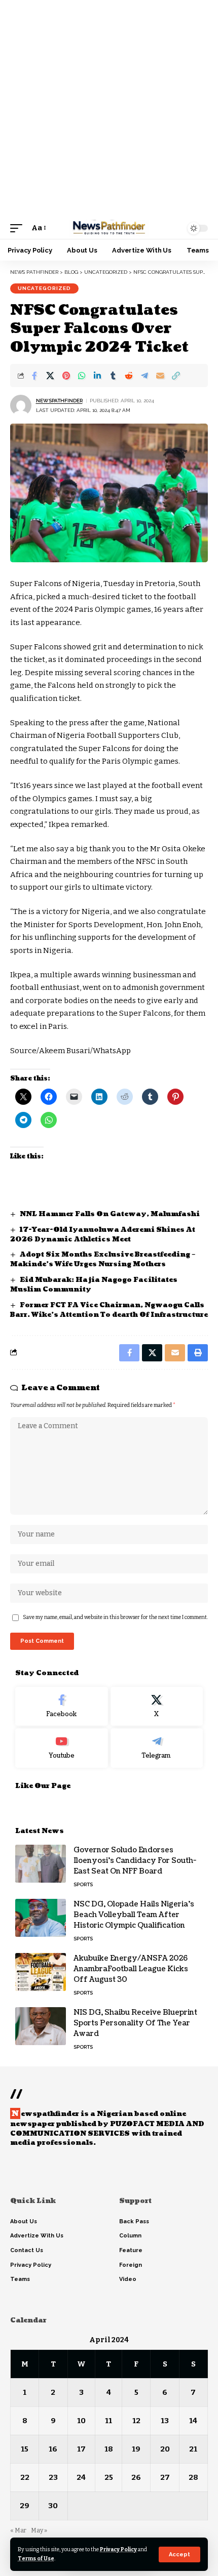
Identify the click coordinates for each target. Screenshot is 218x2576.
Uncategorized (44, 288)
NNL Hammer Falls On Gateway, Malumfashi (111, 1214)
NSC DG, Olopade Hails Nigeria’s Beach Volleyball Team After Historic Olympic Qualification (134, 1915)
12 (136, 2421)
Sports (83, 1884)
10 (81, 2421)
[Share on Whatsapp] (82, 376)
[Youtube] (62, 1748)
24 (81, 2477)
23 (53, 2477)
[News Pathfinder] (109, 228)
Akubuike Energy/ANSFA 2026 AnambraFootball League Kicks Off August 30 (131, 1969)
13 (165, 2421)
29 (25, 2506)
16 (53, 2449)
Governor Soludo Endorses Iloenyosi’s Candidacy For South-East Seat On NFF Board (135, 1861)
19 (136, 2449)
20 (165, 2449)
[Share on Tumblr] (113, 376)
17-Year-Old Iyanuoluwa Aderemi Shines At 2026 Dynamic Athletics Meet (103, 1235)
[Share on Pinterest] (66, 376)
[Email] (160, 376)
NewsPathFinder (59, 401)
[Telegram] (157, 1748)
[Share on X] (50, 376)
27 (165, 2477)
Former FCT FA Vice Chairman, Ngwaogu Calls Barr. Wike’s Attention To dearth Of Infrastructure (109, 1310)
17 (81, 2449)
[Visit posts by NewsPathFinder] (21, 405)
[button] (179, 2554)
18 (109, 2449)
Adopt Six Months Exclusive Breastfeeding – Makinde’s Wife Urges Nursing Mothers (103, 1259)
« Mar (18, 2530)
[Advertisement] (109, 109)
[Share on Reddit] (129, 376)
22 (25, 2477)
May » (39, 2530)
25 (109, 2477)
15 (25, 2449)
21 (193, 2449)
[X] (157, 1707)
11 (108, 2421)
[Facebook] (62, 1707)
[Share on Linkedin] (97, 376)
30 (53, 2506)
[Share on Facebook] (34, 376)
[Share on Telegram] (144, 376)
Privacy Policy (118, 2549)
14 (193, 2421)
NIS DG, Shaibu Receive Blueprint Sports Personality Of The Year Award (135, 2023)
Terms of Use (36, 2559)
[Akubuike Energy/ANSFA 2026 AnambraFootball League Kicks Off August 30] (41, 1972)
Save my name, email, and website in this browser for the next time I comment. (115, 1617)
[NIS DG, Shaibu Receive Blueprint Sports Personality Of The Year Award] (41, 2026)
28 (193, 2477)
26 (136, 2477)
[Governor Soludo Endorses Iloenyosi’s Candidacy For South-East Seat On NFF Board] (41, 1864)
